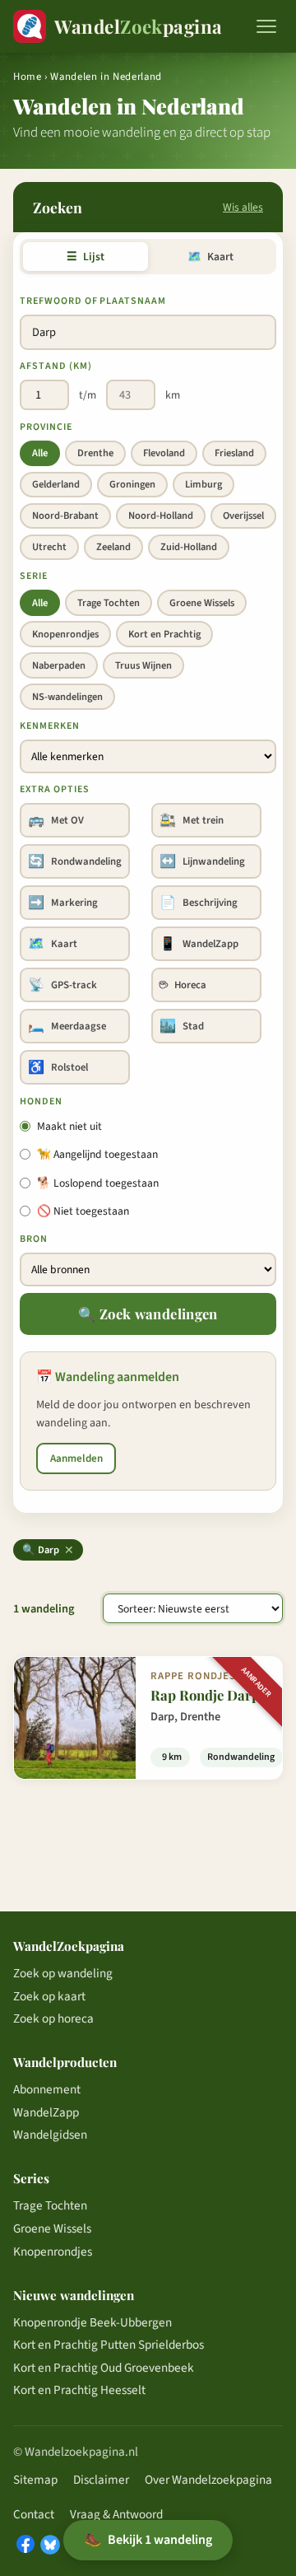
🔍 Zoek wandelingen (148, 1314)
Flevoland (164, 453)
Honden (41, 1101)
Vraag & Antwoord (116, 2514)
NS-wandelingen (67, 697)
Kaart (210, 257)
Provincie (46, 427)
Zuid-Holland (189, 547)
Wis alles (243, 207)
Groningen (132, 484)
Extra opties (55, 789)
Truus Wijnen (143, 665)
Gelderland (56, 484)
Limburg (203, 484)
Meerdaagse (67, 1026)
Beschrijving (199, 903)
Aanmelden (76, 1458)
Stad (182, 1026)
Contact (34, 2514)
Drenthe (95, 453)
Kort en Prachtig (164, 634)
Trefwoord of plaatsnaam (93, 301)
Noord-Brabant (65, 516)
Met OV (56, 820)
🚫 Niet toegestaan (83, 1211)
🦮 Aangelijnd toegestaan (97, 1154)
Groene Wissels (202, 603)
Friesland (234, 453)
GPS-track (62, 985)
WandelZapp (199, 944)
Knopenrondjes (65, 634)
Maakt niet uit (69, 1126)
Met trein (192, 820)
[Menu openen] (266, 26)
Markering (63, 903)
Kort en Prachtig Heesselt (79, 2390)
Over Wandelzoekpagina (208, 2480)
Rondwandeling (75, 861)
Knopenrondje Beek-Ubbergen (92, 2322)
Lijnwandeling (202, 861)
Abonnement (47, 2089)
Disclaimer (101, 2480)
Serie (34, 576)
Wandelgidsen (50, 2135)
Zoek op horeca (53, 2018)
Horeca (183, 985)
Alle (40, 453)
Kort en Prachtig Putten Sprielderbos (109, 2345)
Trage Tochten (109, 603)
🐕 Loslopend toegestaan (98, 1183)
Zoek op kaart (49, 1996)
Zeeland (113, 547)
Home (28, 77)
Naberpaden (59, 665)
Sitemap (35, 2480)
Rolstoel (58, 1067)
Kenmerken (50, 726)
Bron (34, 1239)
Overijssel (243, 516)
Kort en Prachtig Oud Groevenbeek (104, 2368)
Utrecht (49, 547)
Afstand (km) (56, 366)
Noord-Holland (161, 516)
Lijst (85, 257)
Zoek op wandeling (63, 1973)
